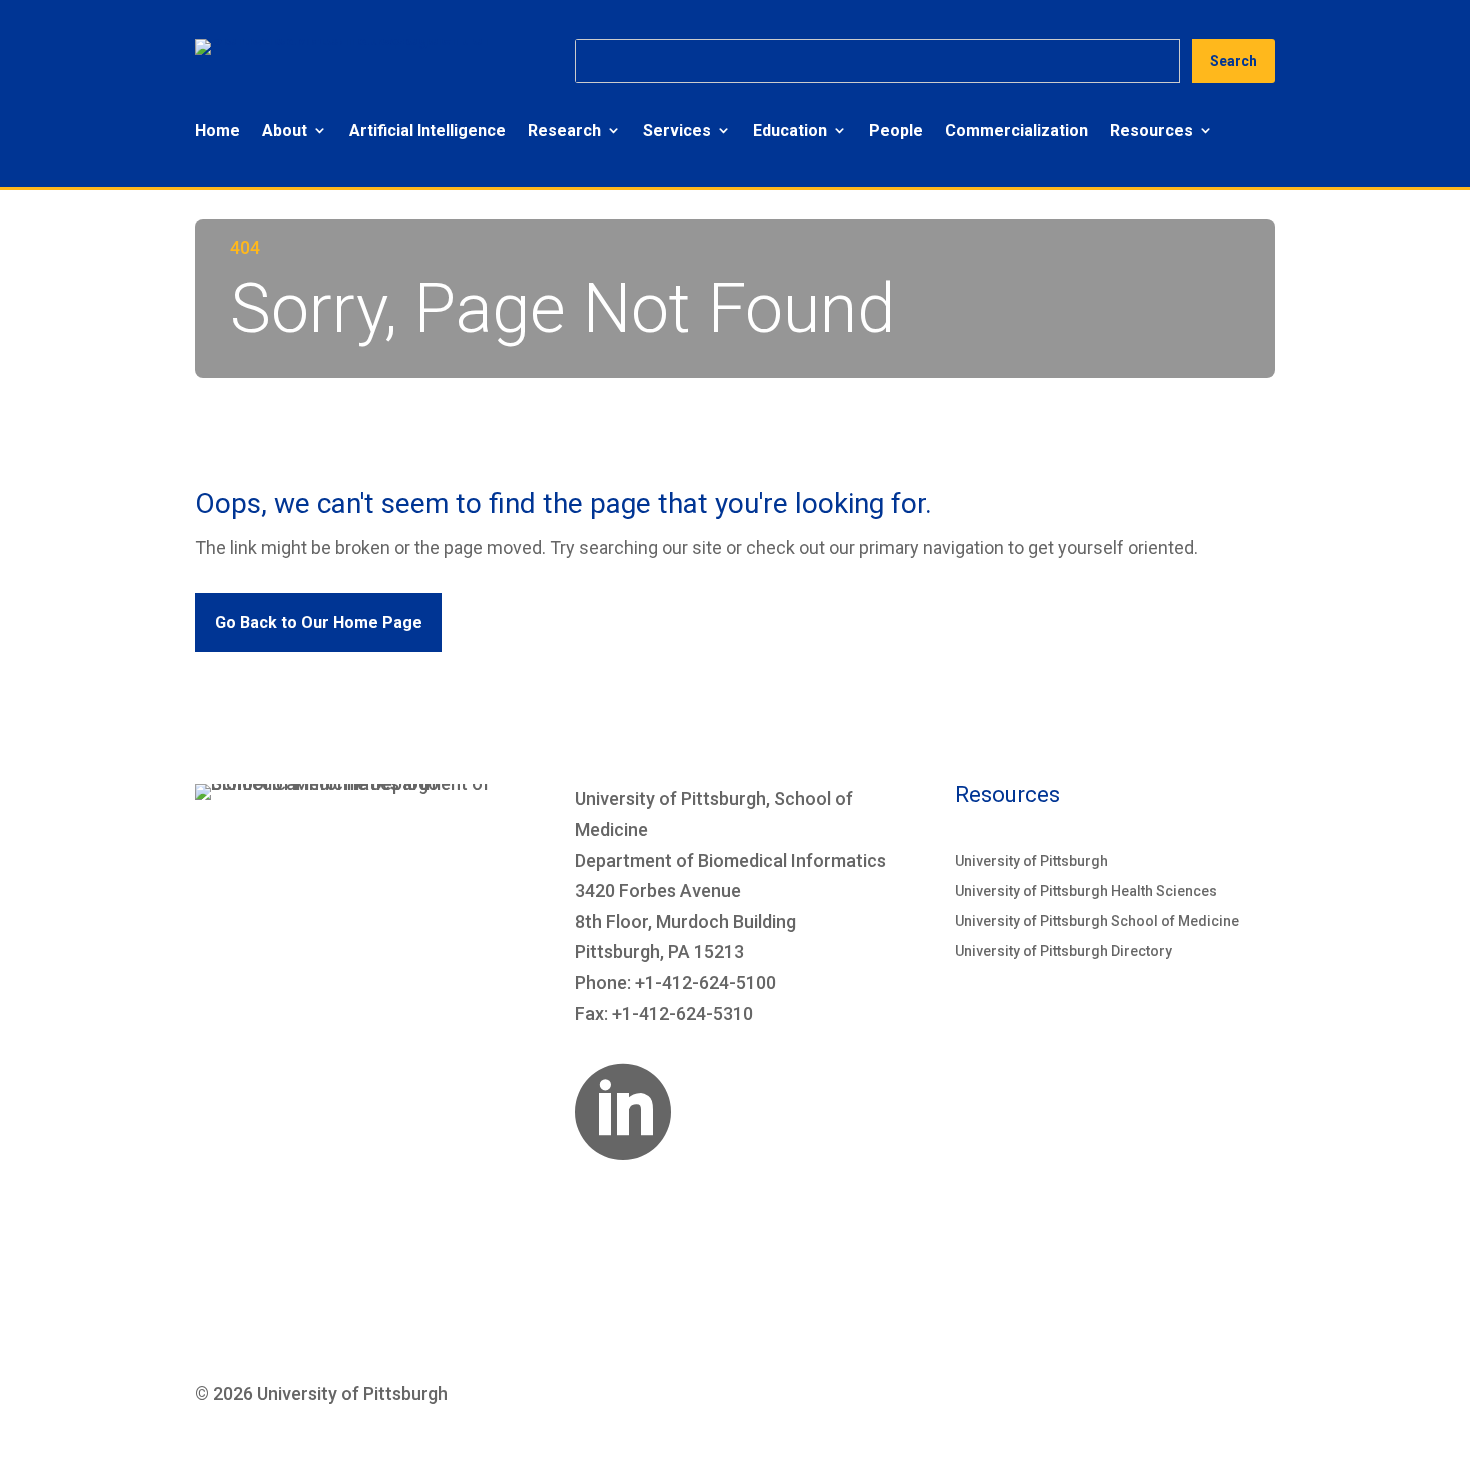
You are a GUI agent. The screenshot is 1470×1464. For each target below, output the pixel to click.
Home (217, 130)
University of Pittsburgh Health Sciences (1086, 891)
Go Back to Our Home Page (318, 622)
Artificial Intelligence (427, 130)
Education (790, 130)
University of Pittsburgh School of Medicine (1097, 921)
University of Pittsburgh (1031, 861)
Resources (1151, 130)
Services (677, 130)
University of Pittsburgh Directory (1063, 951)
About (284, 130)
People (896, 130)
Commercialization (1016, 130)
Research (564, 130)
